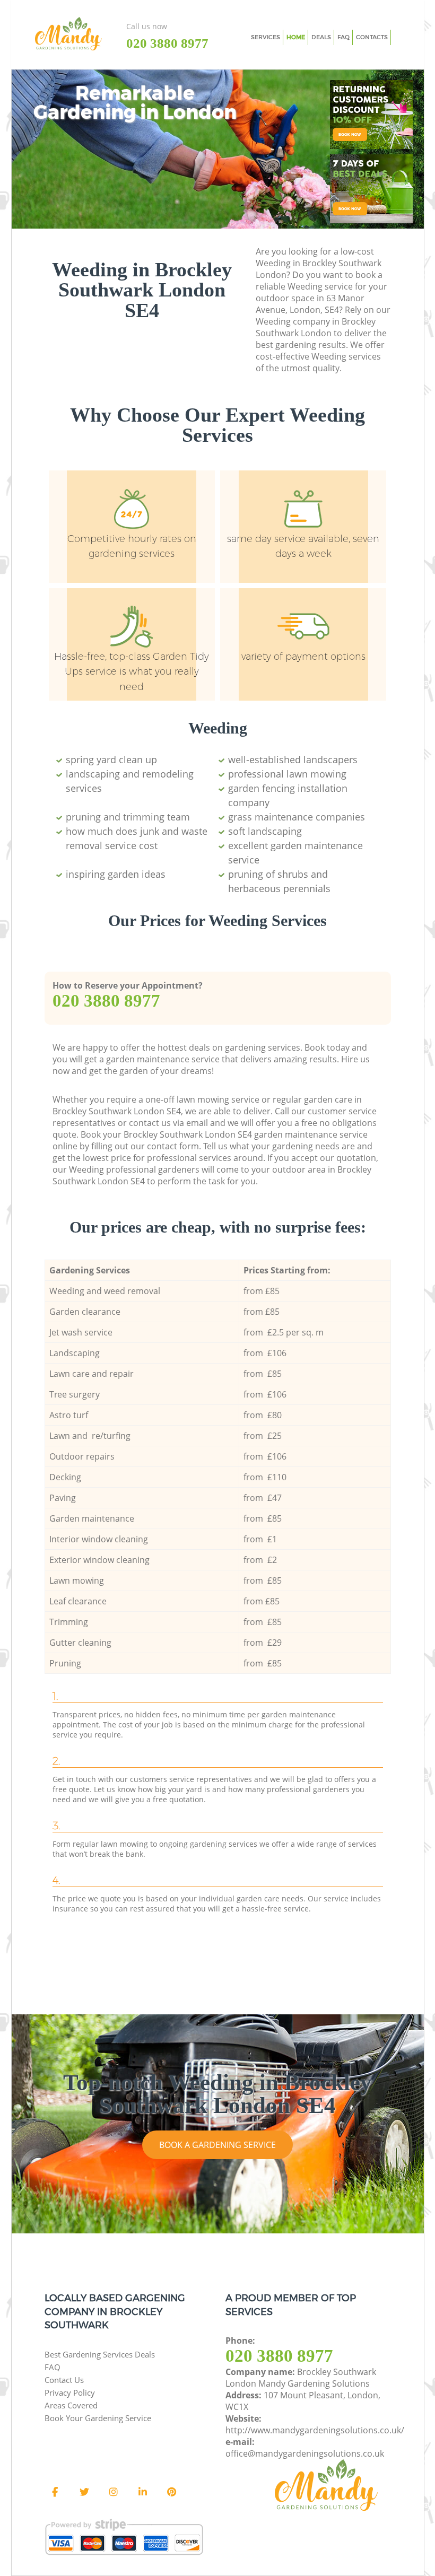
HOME (296, 37)
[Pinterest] (172, 2492)
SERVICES (266, 37)
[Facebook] (55, 2492)
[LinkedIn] (143, 2492)
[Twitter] (84, 2492)
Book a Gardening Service (217, 2145)
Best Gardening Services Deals (100, 2354)
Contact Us (64, 2380)
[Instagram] (114, 2492)
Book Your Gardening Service (98, 2418)
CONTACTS (372, 37)
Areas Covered (71, 2405)
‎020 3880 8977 (106, 1001)
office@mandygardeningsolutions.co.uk (305, 2453)
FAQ (53, 2367)
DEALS (321, 37)
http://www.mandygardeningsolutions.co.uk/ (315, 2430)
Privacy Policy (70, 2392)
